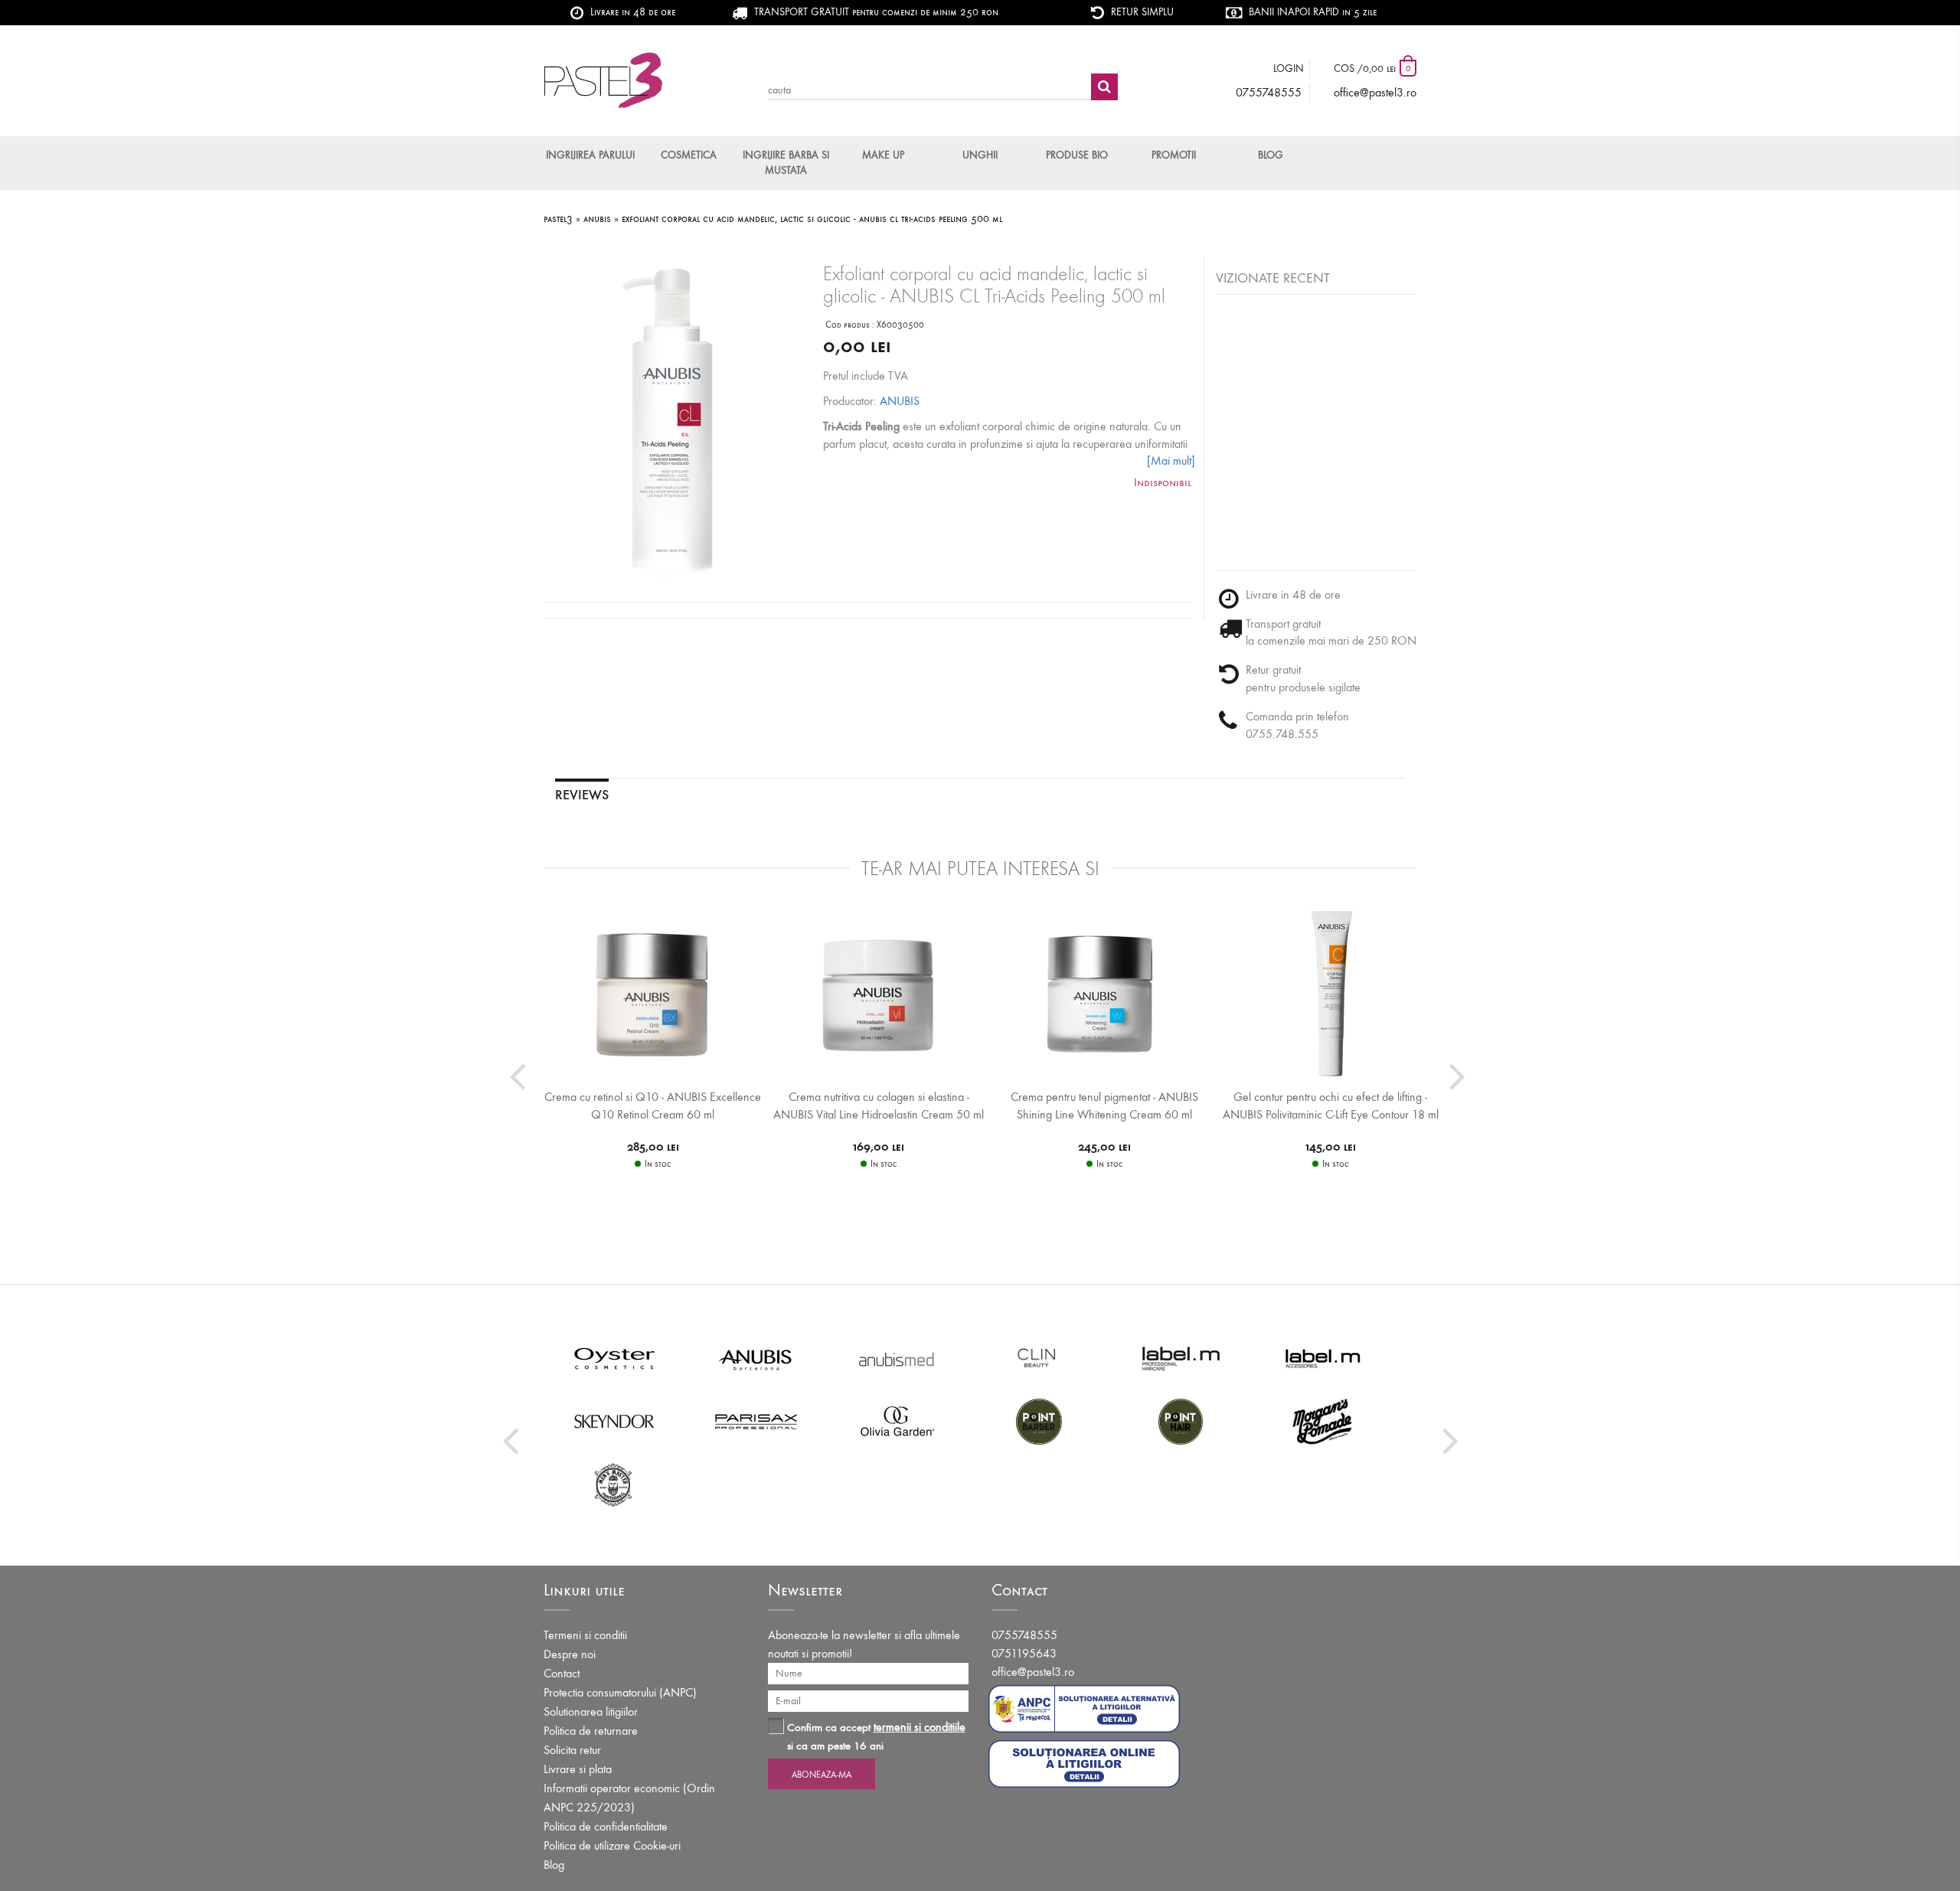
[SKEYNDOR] (614, 1421)
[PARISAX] (756, 1421)
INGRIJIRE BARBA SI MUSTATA (786, 163)
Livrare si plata (578, 1769)
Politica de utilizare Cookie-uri (612, 1845)
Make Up (883, 155)
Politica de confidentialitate (606, 1826)
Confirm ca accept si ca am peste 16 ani (876, 1736)
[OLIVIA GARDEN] (898, 1421)
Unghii (980, 155)
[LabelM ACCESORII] (1323, 1358)
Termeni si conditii (585, 1635)
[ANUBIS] (756, 1358)
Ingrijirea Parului (590, 155)
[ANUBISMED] (898, 1358)
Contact (562, 1673)
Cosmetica (689, 155)
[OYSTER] (614, 1358)
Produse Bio (1077, 155)
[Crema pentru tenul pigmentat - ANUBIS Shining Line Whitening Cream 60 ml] (1104, 992)
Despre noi (570, 1654)
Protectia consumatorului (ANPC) (620, 1692)
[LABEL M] (1181, 1358)
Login (1289, 69)
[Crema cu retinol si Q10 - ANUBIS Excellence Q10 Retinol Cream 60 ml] (653, 992)
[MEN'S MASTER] (614, 1484)
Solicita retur (572, 1750)
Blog (1271, 155)
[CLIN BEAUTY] (1039, 1358)
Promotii (1174, 155)
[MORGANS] (1323, 1421)
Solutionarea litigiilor (591, 1711)
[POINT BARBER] (1039, 1421)
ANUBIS (900, 401)
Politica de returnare (591, 1731)
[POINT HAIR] (1181, 1421)
